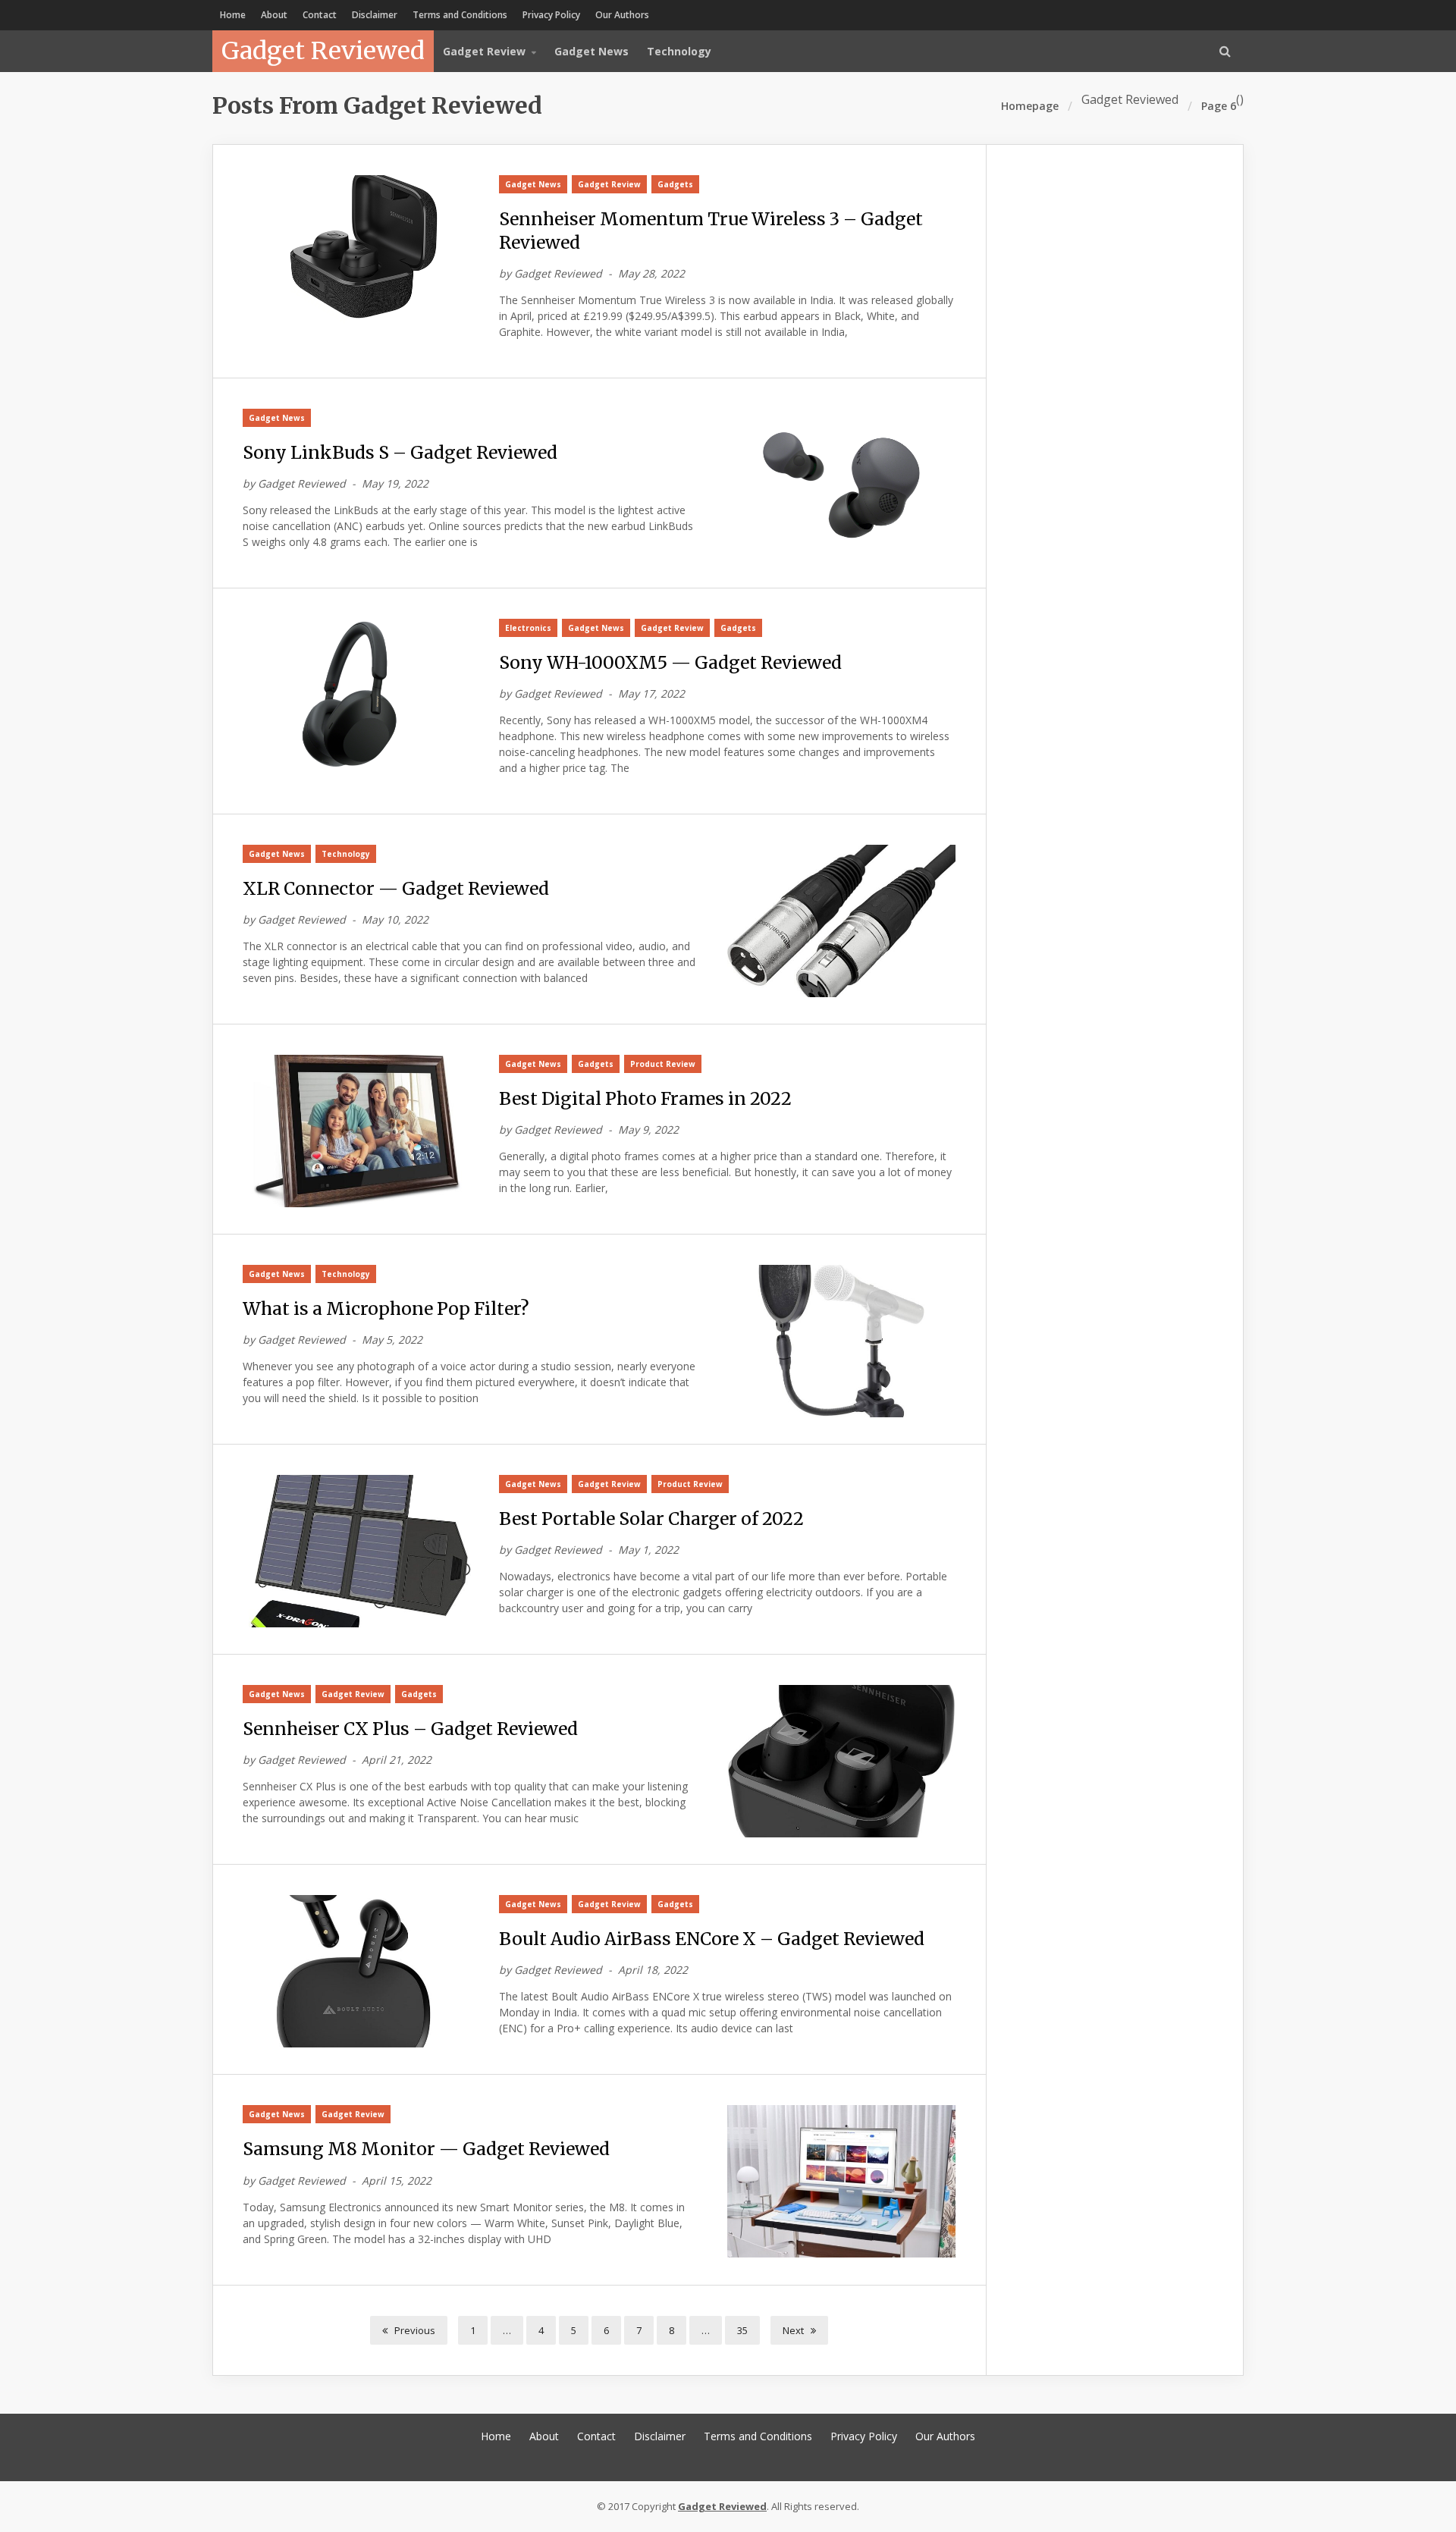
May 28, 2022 (651, 273)
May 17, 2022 (651, 693)
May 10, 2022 (395, 919)
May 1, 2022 (648, 1550)
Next (794, 2330)
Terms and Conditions (460, 15)
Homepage (1030, 106)
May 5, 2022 (392, 1340)
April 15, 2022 (397, 2181)
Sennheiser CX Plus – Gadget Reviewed (410, 1729)
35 (742, 2330)
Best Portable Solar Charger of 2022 (651, 1519)
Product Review (663, 1064)
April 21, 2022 (397, 1760)
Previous (414, 2330)
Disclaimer (375, 15)
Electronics (528, 628)
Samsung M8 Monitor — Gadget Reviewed (426, 2149)
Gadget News (591, 51)
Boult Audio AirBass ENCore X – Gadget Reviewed (712, 1939)
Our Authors (622, 15)
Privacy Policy (551, 15)
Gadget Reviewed (323, 51)
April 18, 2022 (653, 1970)
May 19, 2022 (395, 483)
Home (233, 15)
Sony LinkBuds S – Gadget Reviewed (400, 452)
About (274, 15)
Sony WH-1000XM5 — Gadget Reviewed (670, 662)
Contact (320, 15)
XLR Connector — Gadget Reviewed (396, 888)
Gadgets (675, 184)
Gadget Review (609, 184)
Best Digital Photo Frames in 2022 (645, 1098)
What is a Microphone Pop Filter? (386, 1308)
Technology (679, 51)
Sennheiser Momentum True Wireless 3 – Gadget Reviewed (711, 231)
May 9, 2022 (648, 1130)
